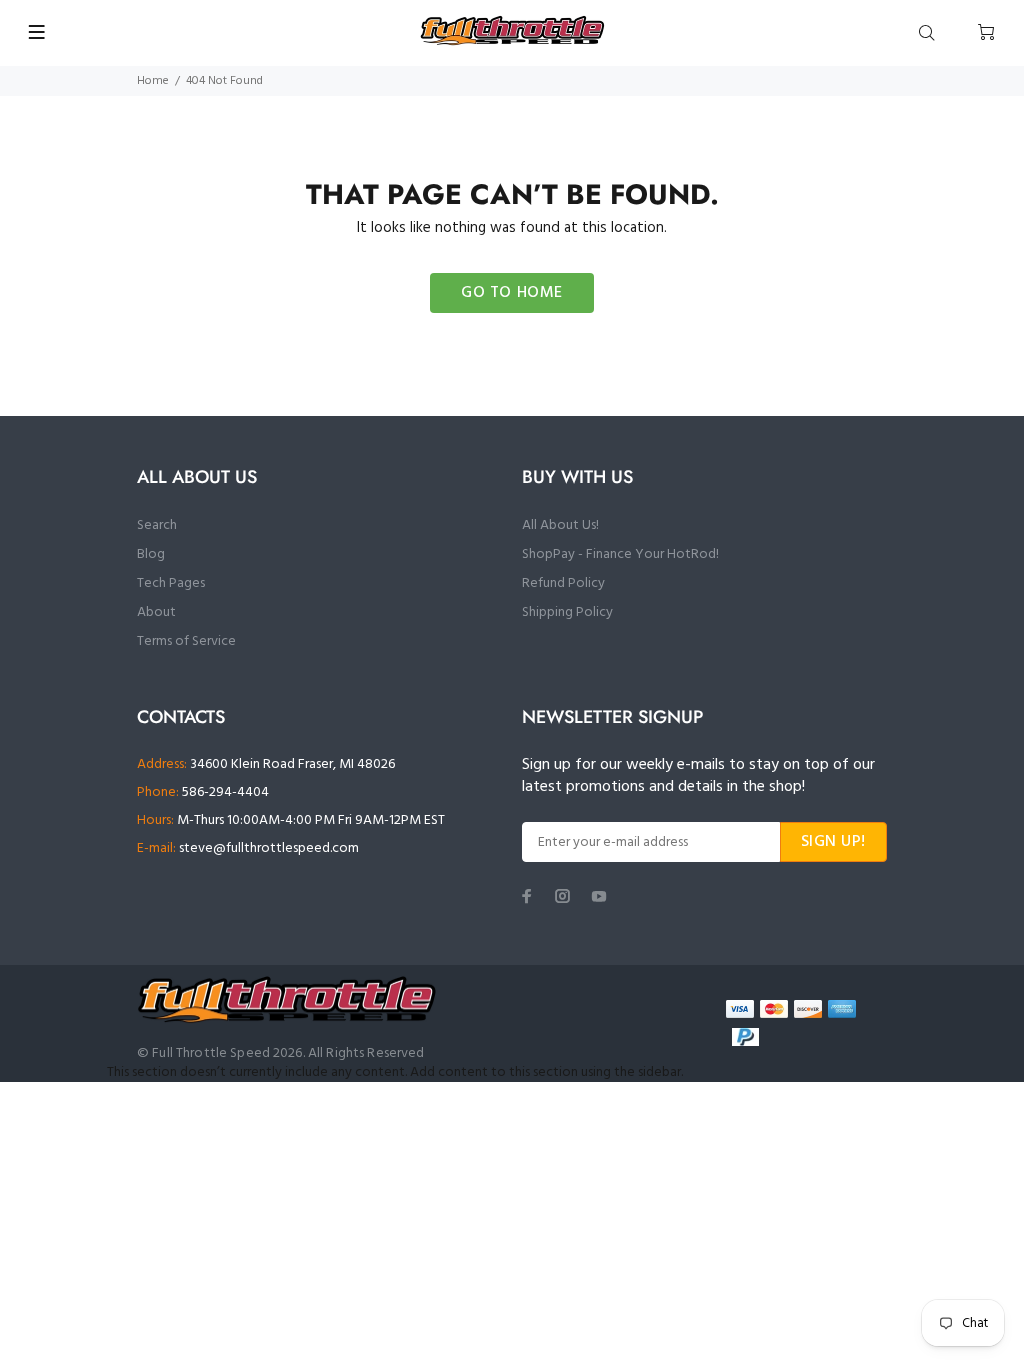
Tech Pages (171, 583)
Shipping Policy (567, 612)
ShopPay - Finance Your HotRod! (620, 554)
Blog (151, 554)
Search (157, 525)
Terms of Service (186, 641)
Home (153, 81)
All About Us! (560, 525)
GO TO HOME (512, 293)
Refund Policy (563, 583)
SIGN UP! (833, 842)
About (156, 612)
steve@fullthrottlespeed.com (269, 848)
